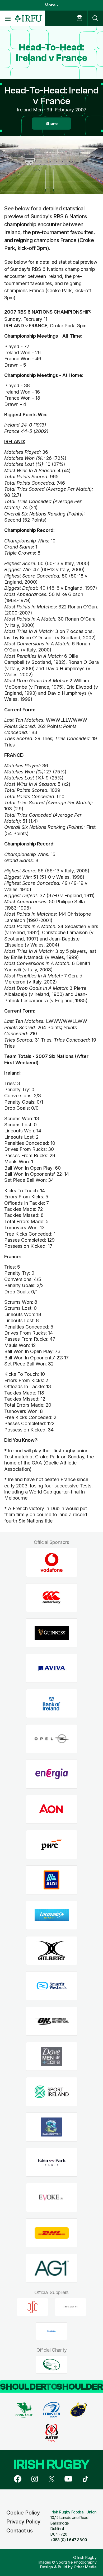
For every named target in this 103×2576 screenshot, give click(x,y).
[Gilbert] (52, 1951)
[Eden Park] (52, 2162)
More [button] (50, 5)
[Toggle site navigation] (7, 18)
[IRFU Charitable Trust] (51, 2365)
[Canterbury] (52, 1598)
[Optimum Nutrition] (52, 2021)
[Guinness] (52, 1633)
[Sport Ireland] (52, 2092)
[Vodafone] (52, 1563)
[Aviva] (52, 1668)
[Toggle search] (95, 18)
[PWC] (52, 1845)
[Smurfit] (52, 1986)
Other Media (85, 2567)
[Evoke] (52, 2198)
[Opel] (52, 1739)
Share (51, 124)
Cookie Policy (23, 2513)
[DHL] (52, 2233)
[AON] (52, 1809)
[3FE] (32, 2307)
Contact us (20, 2531)
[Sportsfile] (51, 2331)
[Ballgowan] (52, 2127)
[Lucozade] (52, 1915)
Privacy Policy (23, 2522)
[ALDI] (52, 1880)
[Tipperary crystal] (71, 2307)
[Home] (28, 19)
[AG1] (52, 2268)
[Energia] (52, 1774)
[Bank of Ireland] (52, 1703)
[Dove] (52, 2056)
